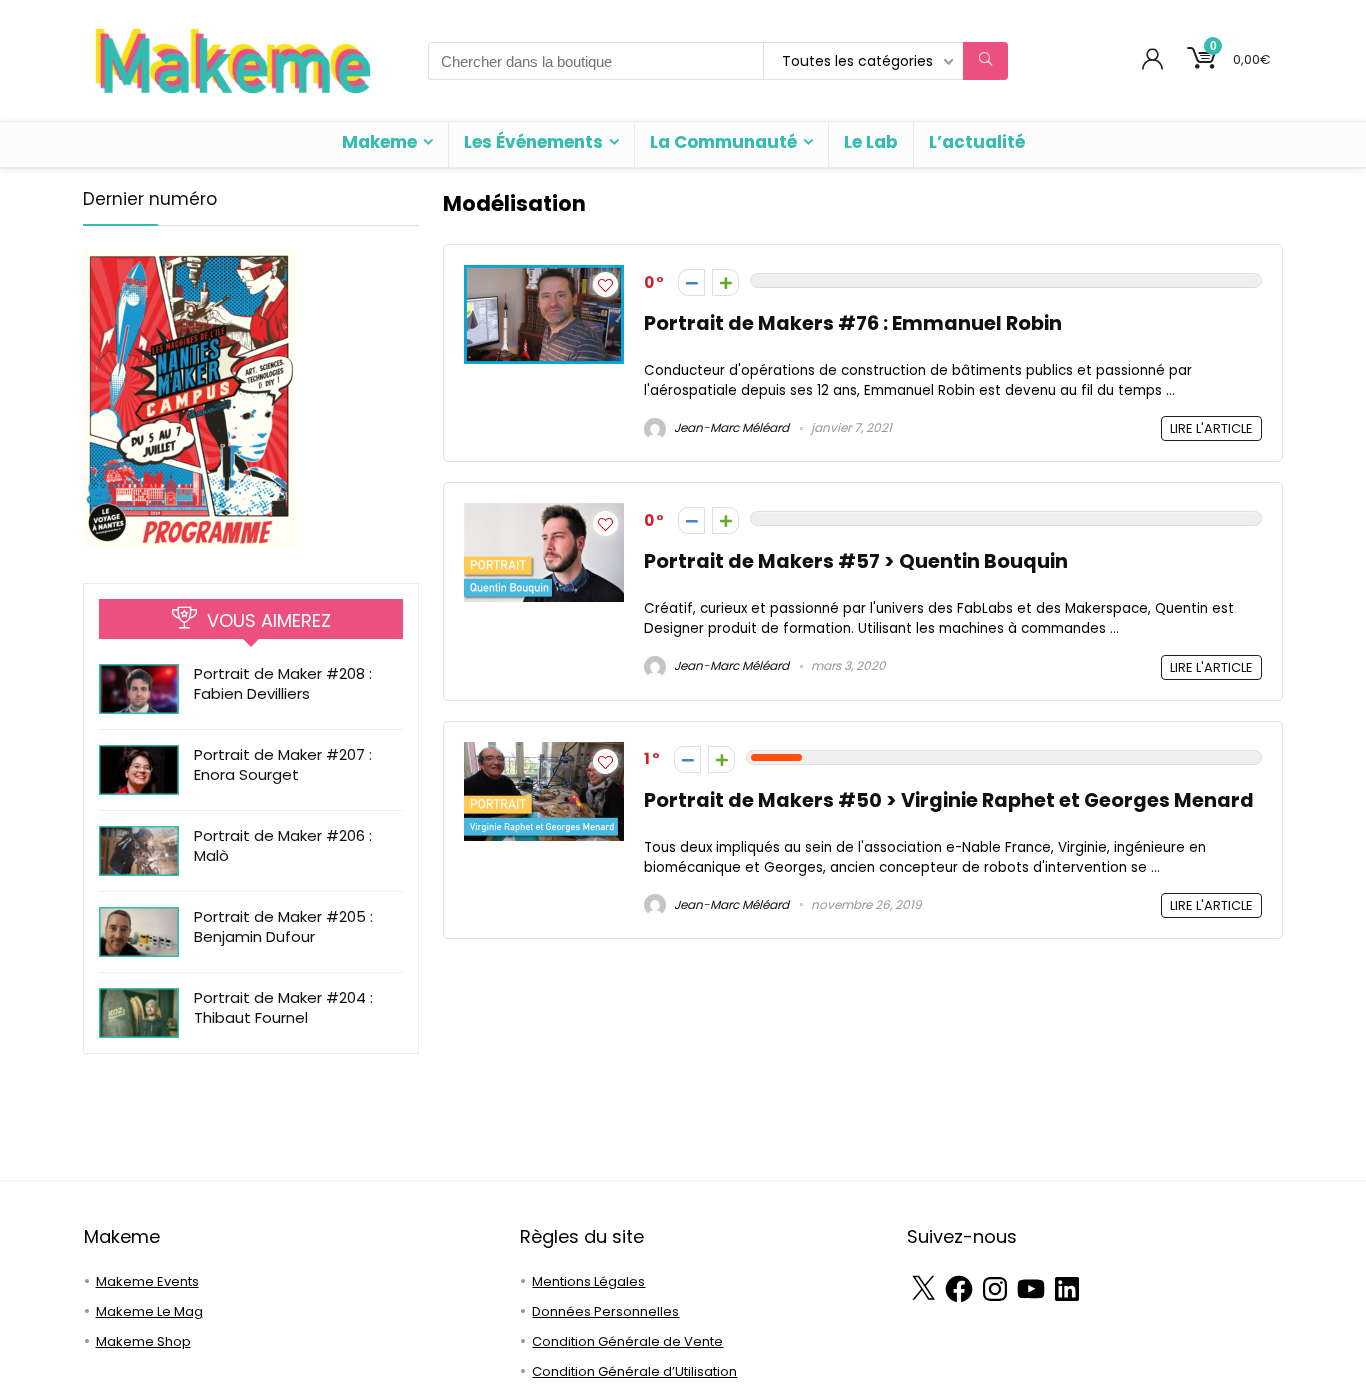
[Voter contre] (691, 282)
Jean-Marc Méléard (730, 427)
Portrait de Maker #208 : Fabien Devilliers (283, 683)
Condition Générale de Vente (627, 1341)
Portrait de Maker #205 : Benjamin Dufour (283, 926)
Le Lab (871, 142)
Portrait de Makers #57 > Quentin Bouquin (856, 561)
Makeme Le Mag (149, 1311)
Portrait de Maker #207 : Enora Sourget (283, 764)
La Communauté (723, 142)
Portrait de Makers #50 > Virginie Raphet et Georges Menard (949, 800)
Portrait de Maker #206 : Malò (283, 845)
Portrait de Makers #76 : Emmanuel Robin (853, 323)
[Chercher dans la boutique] (985, 61)
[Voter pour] (725, 282)
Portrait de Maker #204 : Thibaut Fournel (283, 1007)
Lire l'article (1211, 428)
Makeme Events (147, 1281)
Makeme (379, 142)
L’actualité (977, 142)
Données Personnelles (605, 1311)
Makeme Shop (143, 1341)
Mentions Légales (588, 1281)
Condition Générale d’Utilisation (634, 1371)
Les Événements (533, 142)
